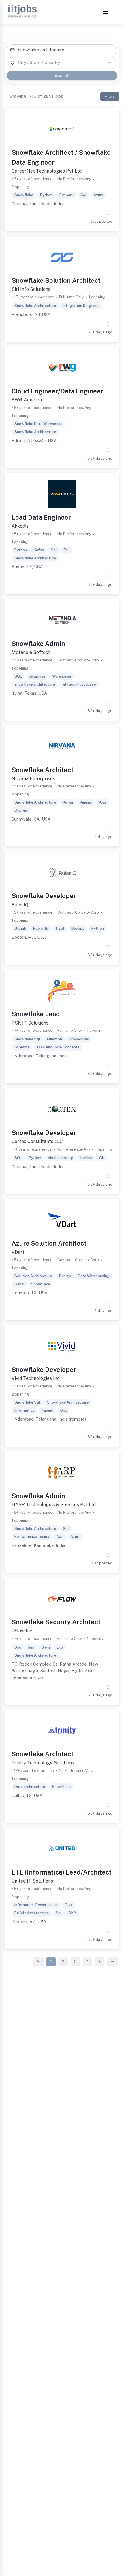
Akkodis (20, 526)
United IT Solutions (32, 1881)
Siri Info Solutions (31, 289)
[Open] (110, 63)
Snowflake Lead (36, 1014)
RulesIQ (20, 905)
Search (62, 75)
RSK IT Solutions (30, 1023)
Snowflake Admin (38, 644)
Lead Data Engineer (41, 517)
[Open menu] (106, 12)
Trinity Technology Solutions (43, 1763)
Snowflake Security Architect (56, 1622)
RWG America (27, 400)
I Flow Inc (22, 1631)
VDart (18, 1252)
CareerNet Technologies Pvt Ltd (47, 171)
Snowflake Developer (44, 896)
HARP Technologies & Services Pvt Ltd (54, 1505)
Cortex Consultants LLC (37, 1141)
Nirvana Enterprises (33, 779)
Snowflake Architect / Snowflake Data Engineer (61, 157)
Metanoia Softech (31, 652)
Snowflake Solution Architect (56, 280)
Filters (110, 96)
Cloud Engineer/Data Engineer (57, 391)
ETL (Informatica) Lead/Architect (62, 1872)
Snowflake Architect (43, 770)
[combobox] (62, 50)
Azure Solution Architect (49, 1243)
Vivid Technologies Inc (36, 1378)
